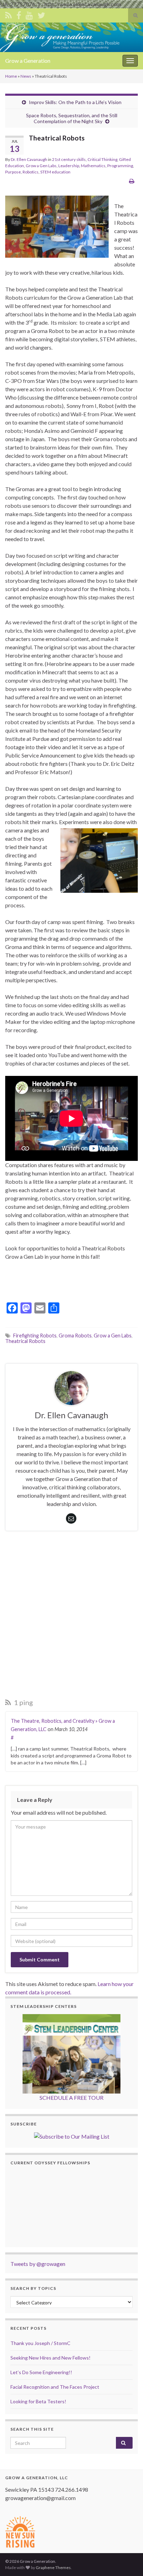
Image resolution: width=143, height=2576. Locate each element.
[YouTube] (29, 14)
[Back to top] (127, 2560)
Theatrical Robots (25, 1341)
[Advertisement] (71, 1616)
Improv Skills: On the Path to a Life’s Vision (75, 102)
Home (11, 76)
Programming (120, 166)
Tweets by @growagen (38, 2264)
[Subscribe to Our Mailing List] (72, 2136)
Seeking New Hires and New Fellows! (51, 2358)
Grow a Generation (28, 61)
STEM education (55, 172)
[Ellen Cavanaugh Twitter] (41, 14)
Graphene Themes (53, 2568)
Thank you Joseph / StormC (40, 2343)
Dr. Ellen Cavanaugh (29, 159)
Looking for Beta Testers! (38, 2401)
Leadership (69, 166)
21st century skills (69, 159)
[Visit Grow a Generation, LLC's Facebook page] (19, 14)
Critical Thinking (102, 159)
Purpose (13, 172)
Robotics (31, 172)
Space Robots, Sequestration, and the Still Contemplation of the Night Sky (72, 118)
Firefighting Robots (35, 1336)
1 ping (23, 1702)
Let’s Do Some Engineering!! (41, 2372)
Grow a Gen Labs (41, 166)
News (26, 76)
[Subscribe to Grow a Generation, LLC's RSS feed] (9, 14)
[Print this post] (132, 181)
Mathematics (93, 166)
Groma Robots (75, 1336)
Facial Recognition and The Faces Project (55, 2387)
